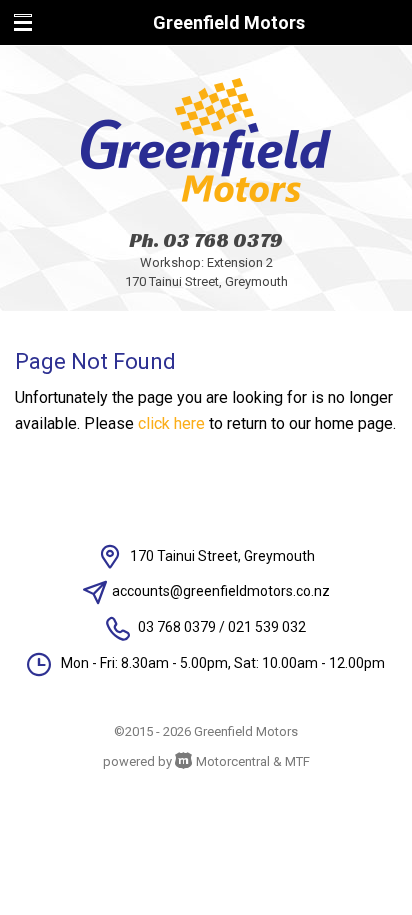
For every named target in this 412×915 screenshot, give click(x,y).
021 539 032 (267, 627)
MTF (297, 761)
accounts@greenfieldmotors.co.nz (221, 591)
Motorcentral (233, 761)
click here (171, 423)
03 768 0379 (223, 240)
